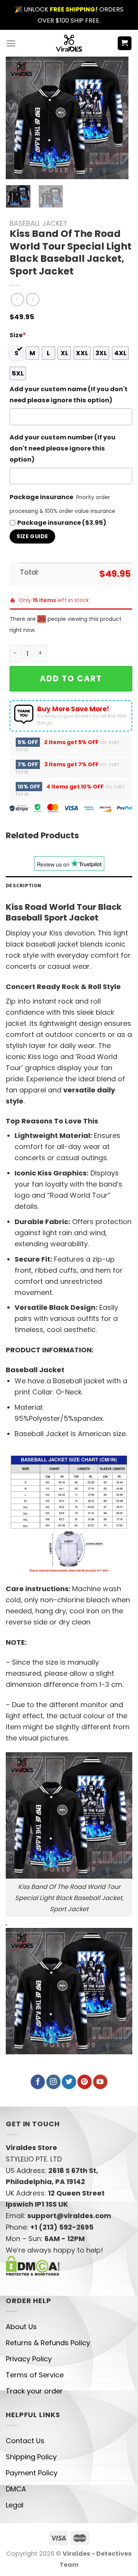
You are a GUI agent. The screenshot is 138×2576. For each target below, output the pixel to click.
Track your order (34, 2391)
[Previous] (18, 118)
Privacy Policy (29, 2359)
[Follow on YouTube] (100, 2082)
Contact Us (25, 2441)
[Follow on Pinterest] (85, 2082)
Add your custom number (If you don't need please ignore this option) (62, 448)
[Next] (116, 118)
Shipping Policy (31, 2457)
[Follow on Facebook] (38, 2082)
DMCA (16, 2489)
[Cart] (125, 43)
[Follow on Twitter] (69, 2082)
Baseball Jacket (39, 223)
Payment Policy (32, 2473)
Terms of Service (35, 2375)
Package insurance (41, 497)
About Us (21, 2327)
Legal (15, 2505)
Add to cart (71, 678)
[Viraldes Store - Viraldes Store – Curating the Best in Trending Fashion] (69, 43)
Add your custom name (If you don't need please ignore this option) (69, 395)
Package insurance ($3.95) (62, 523)
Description (23, 885)
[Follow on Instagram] (53, 2082)
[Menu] (11, 43)
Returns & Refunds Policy (48, 2343)
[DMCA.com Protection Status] (33, 2265)
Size (18, 335)
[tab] (69, 886)
